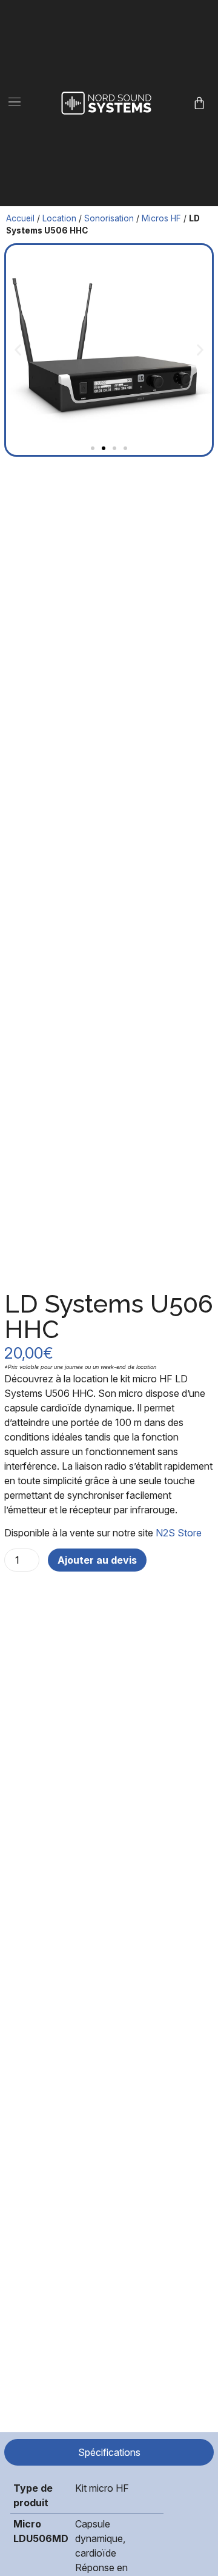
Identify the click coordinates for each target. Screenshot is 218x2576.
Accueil (20, 218)
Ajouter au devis (97, 1560)
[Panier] (199, 103)
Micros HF (161, 218)
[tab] (109, 2452)
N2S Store (179, 1533)
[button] (15, 103)
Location (59, 218)
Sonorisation (109, 218)
